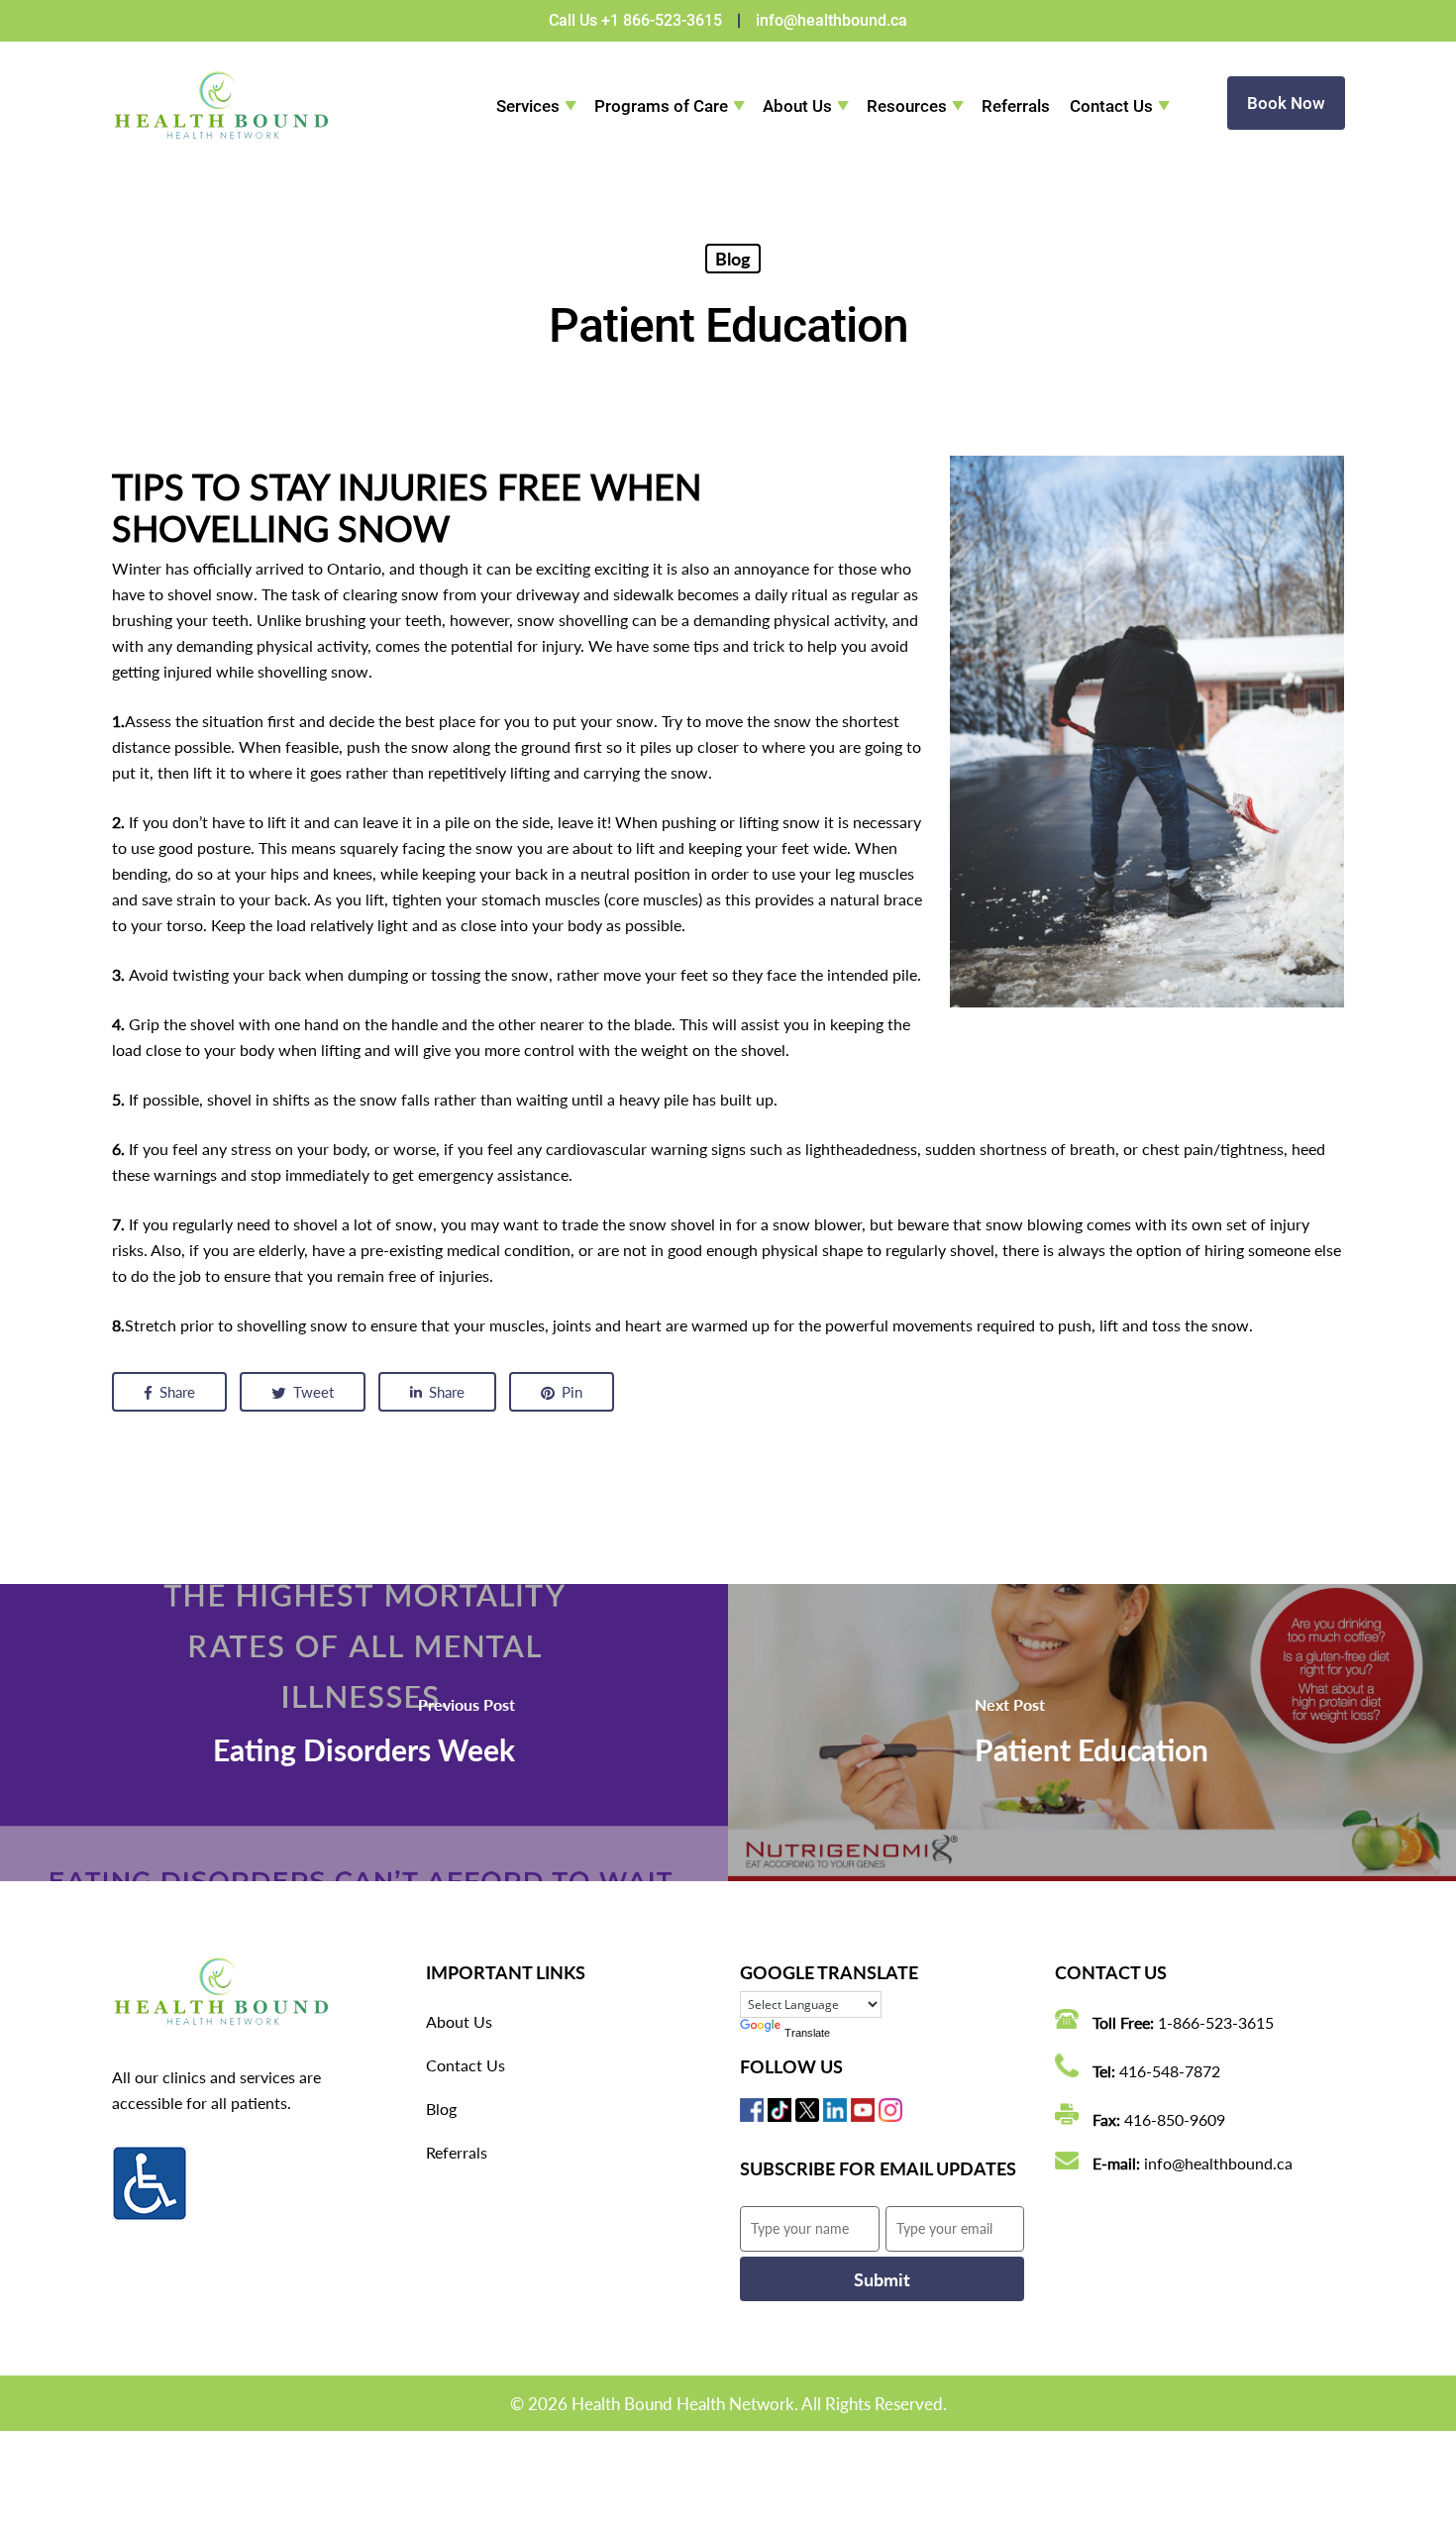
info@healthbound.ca (832, 20)
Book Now (1286, 103)
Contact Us (1111, 106)
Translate (807, 2033)
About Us (797, 106)
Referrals (1016, 106)
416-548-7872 (1170, 2071)
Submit (882, 2279)
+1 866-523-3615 (662, 20)
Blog (733, 259)
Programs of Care (661, 106)
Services (528, 106)
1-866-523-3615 (1216, 2022)
